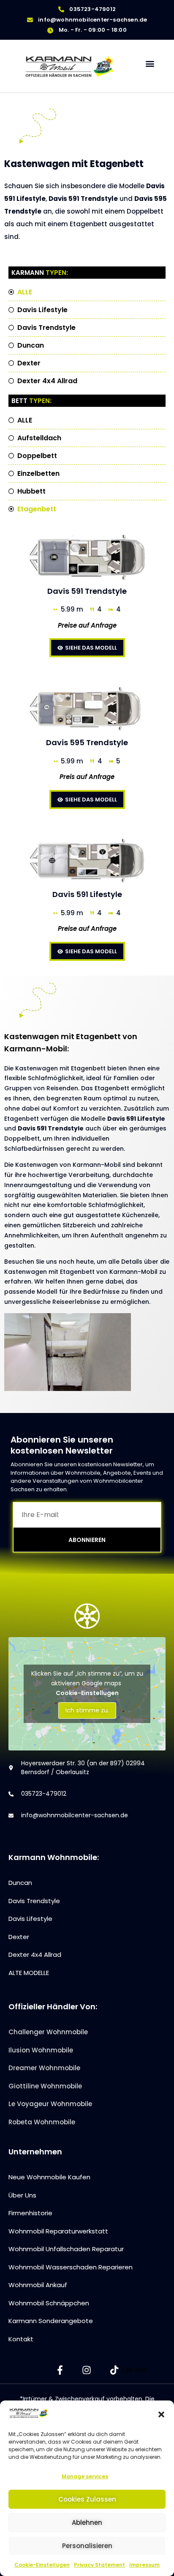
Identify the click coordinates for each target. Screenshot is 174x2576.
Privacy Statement (99, 2565)
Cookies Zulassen (87, 2499)
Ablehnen (87, 2523)
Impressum (144, 2565)
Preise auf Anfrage (87, 625)
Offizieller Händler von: (53, 2007)
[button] (161, 2414)
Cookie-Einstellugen (42, 2565)
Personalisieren (87, 2546)
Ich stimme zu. (87, 1710)
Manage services (85, 2476)
